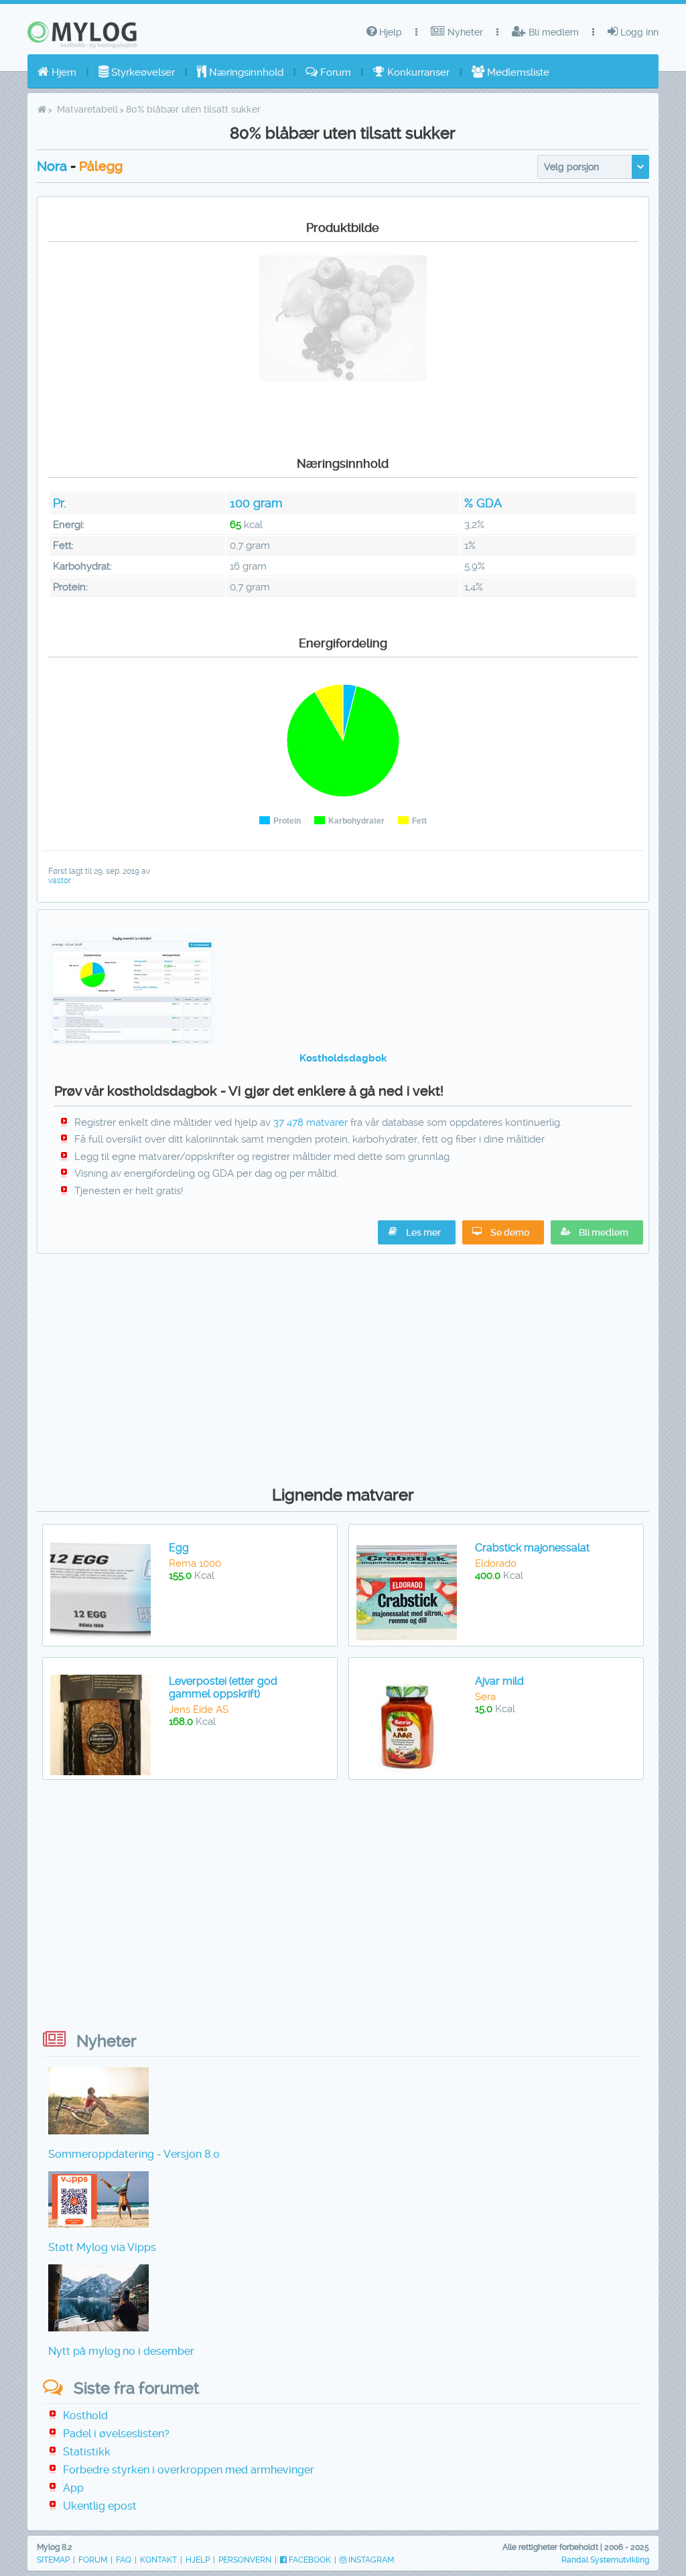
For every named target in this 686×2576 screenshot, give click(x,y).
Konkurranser (417, 72)
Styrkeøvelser (142, 72)
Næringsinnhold (245, 72)
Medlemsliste (517, 72)
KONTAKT (158, 2560)
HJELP (198, 2560)
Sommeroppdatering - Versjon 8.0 (134, 2154)
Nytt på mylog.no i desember (121, 2351)
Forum (334, 72)
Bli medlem (552, 32)
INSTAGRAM (370, 2560)
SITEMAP (53, 2560)
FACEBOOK (309, 2560)
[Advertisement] (343, 1366)
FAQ (124, 2560)
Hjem (63, 72)
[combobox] (593, 167)
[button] (597, 1232)
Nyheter (464, 32)
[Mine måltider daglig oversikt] (132, 1043)
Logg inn (638, 32)
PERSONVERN (245, 2560)
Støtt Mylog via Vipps (102, 2247)
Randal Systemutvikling (605, 2560)
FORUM (93, 2560)
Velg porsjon (571, 167)
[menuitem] (57, 72)
